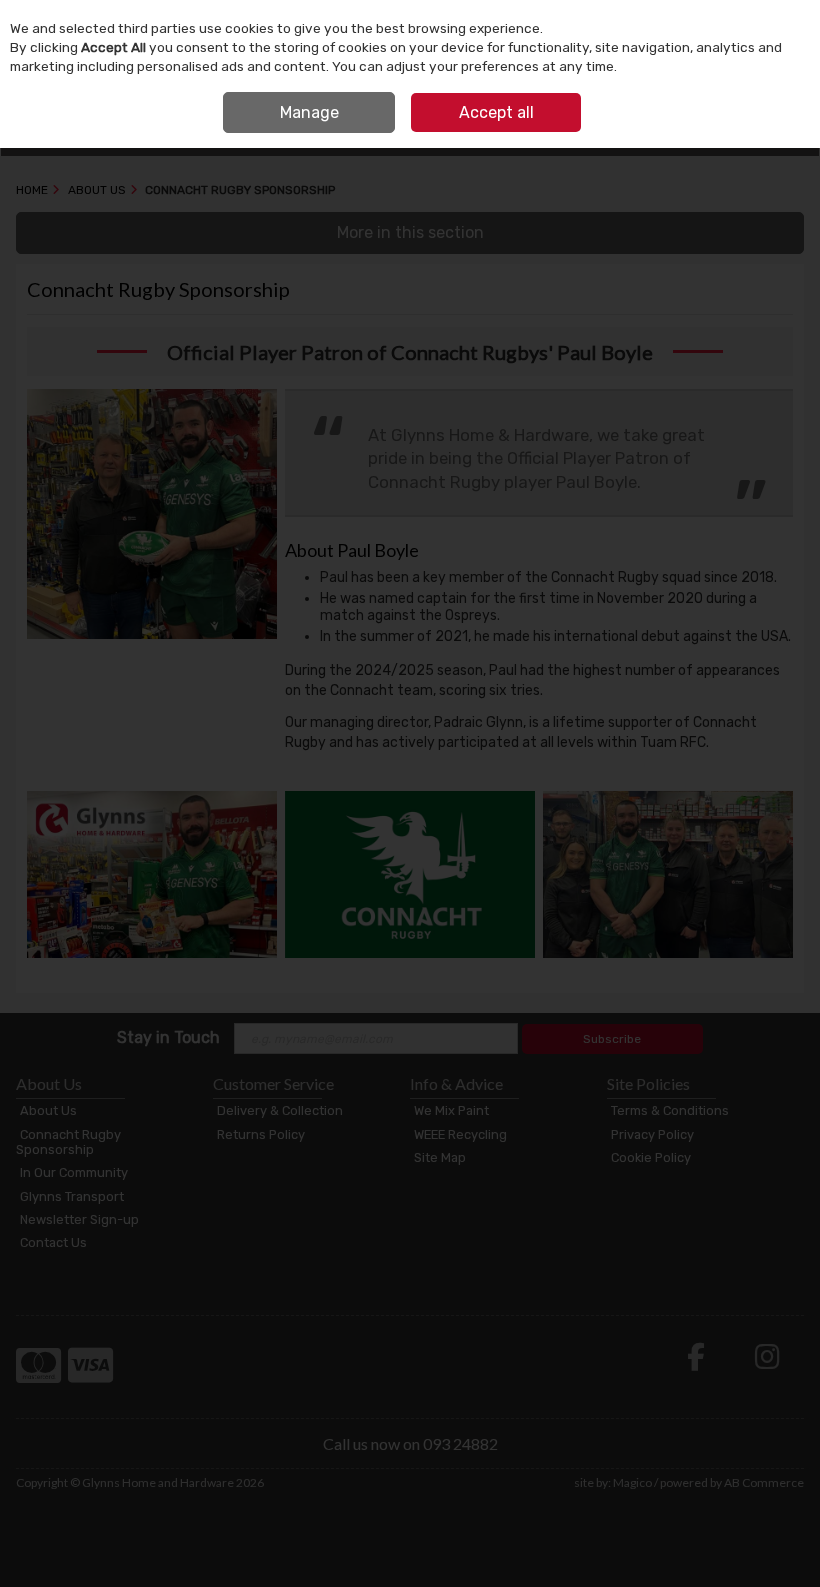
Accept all (496, 112)
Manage (309, 112)
